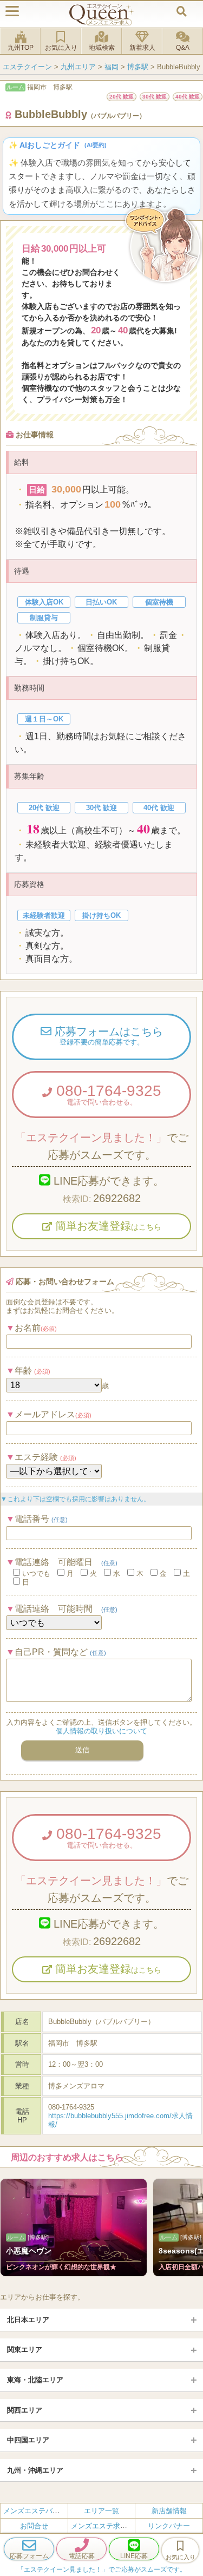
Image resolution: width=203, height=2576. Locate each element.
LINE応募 (134, 2556)
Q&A (183, 48)
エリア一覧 (101, 2511)
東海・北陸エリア (35, 2380)
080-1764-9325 (107, 1094)
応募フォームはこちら (107, 1036)
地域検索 (102, 48)
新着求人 (142, 48)
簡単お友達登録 (107, 1226)
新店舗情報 (169, 2511)
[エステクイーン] (102, 14)
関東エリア (25, 2350)
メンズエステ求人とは (106, 2526)
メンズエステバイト (35, 2511)
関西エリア (25, 2410)
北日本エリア (28, 2320)
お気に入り (61, 48)
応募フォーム (29, 2556)
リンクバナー (169, 2526)
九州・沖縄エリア (35, 2470)
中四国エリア (28, 2440)
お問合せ (34, 2526)
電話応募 (82, 2556)
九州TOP (21, 48)
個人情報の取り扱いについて (101, 1731)
